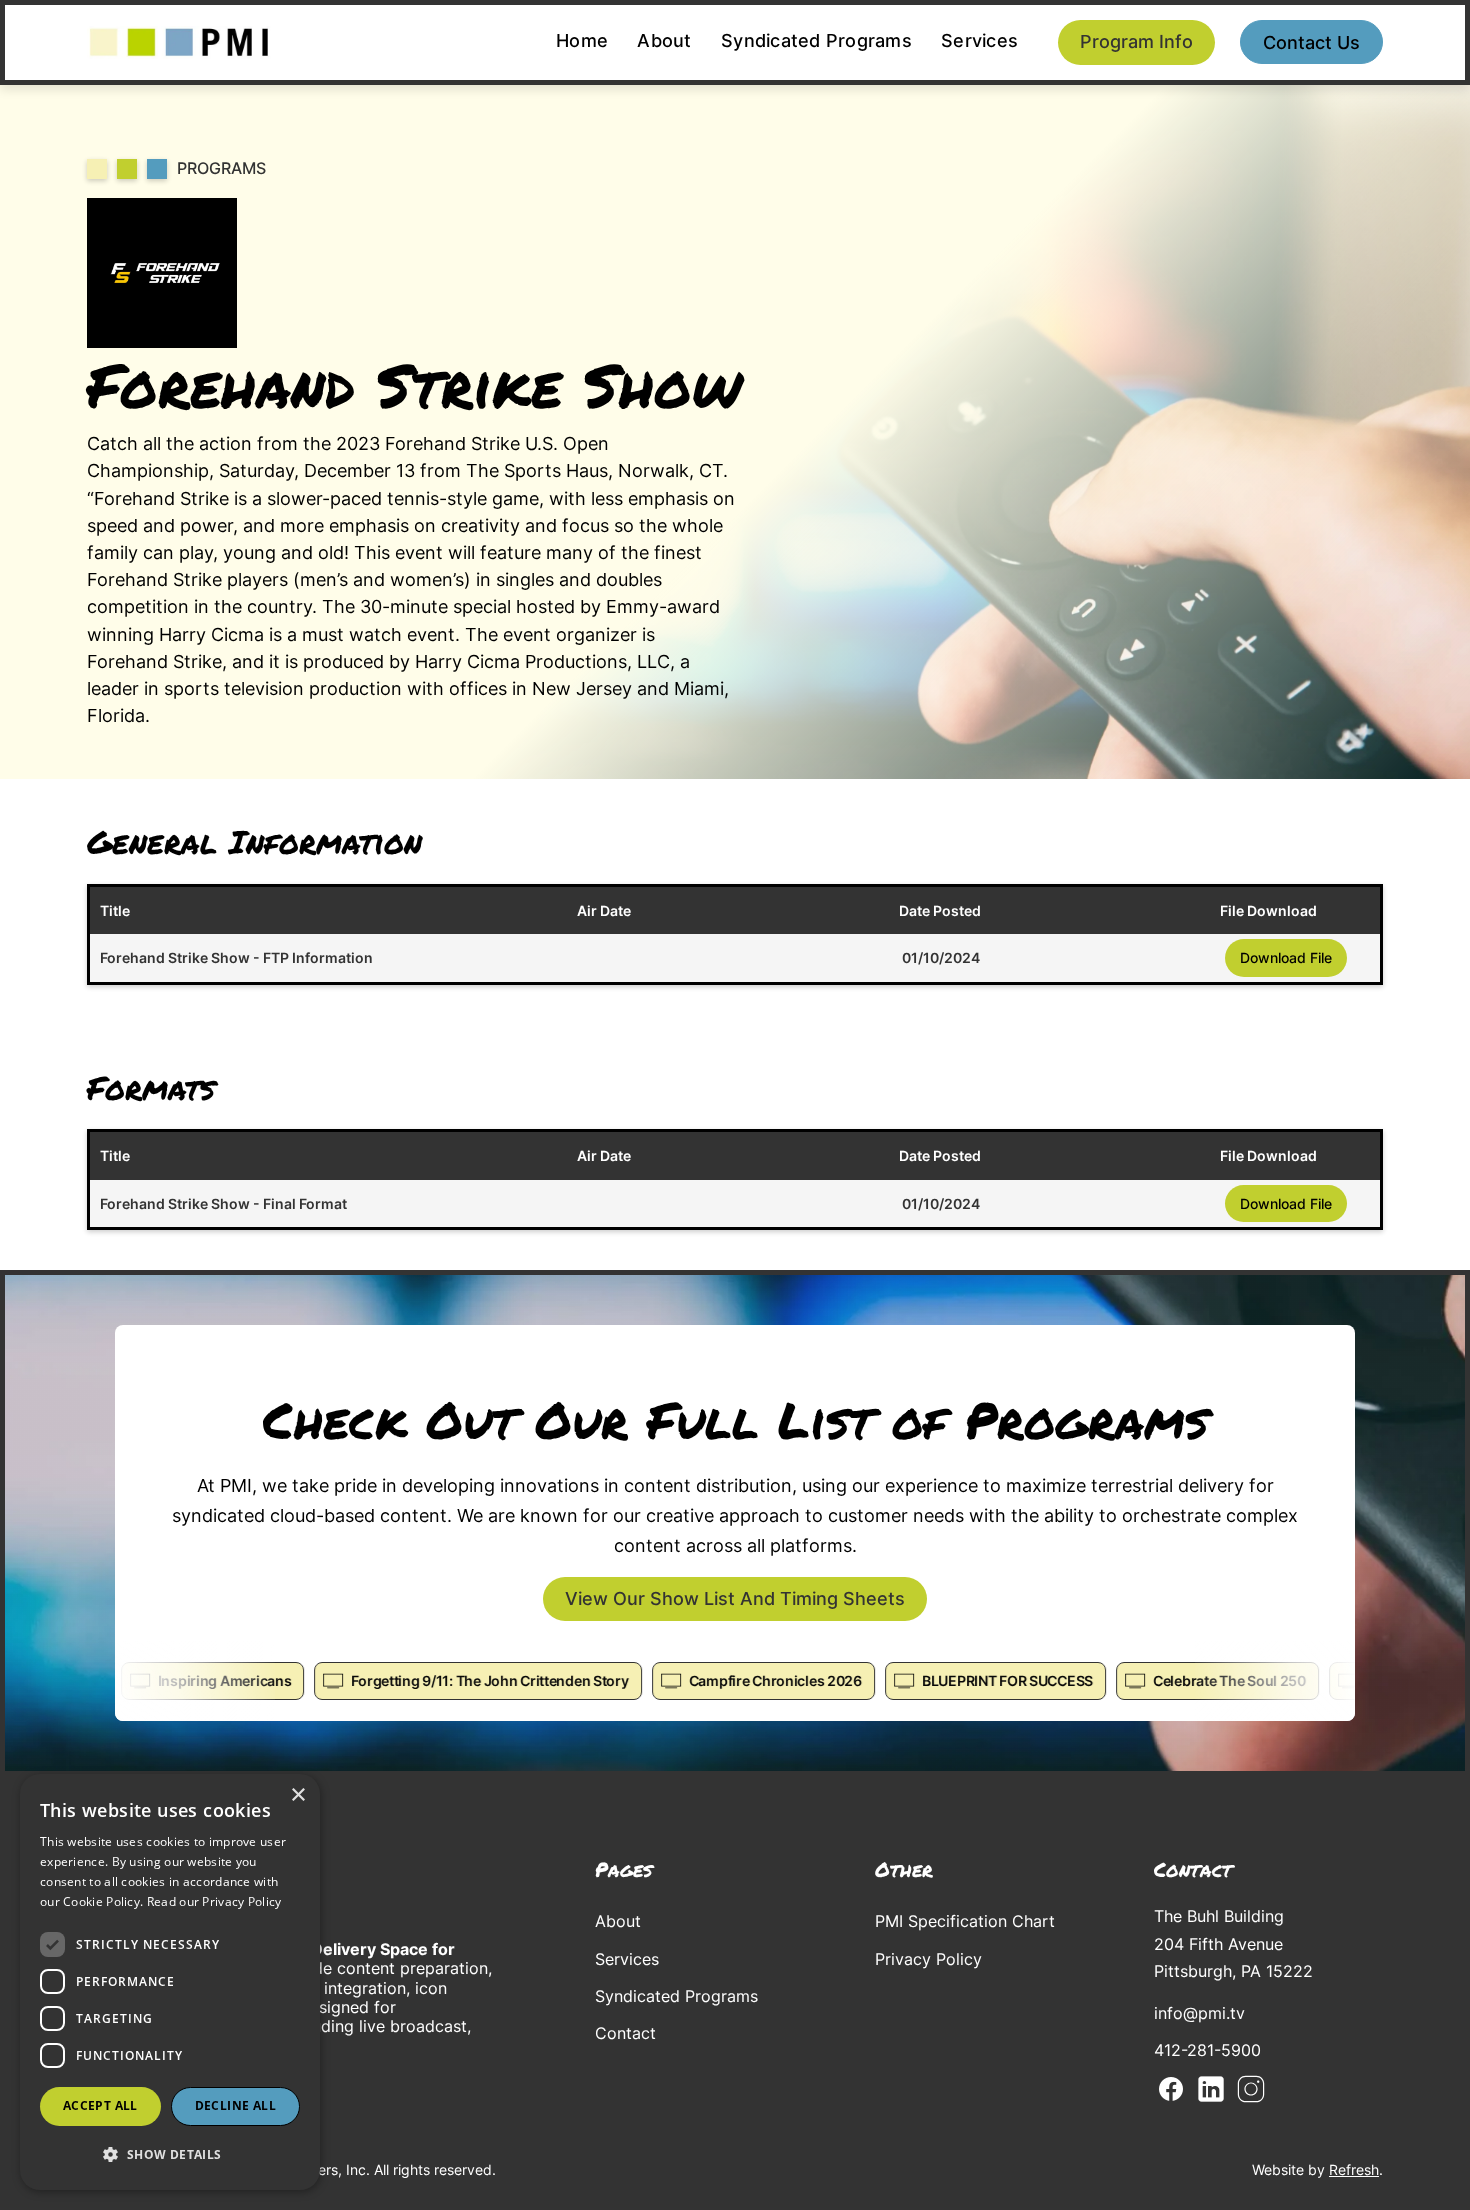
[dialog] (170, 1982)
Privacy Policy (928, 1959)
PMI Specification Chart (965, 1921)
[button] (170, 2154)
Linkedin (1211, 2089)
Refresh (1354, 2169)
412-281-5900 (1207, 2050)
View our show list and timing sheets (735, 1598)
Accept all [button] (100, 2105)
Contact (625, 2033)
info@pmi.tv (1199, 2013)
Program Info (1136, 41)
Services (979, 40)
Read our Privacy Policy (214, 1901)
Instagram (1251, 2089)
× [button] (297, 1795)
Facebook (1171, 2089)
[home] (179, 42)
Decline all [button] (235, 2105)
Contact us (1311, 42)
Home (582, 40)
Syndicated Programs (816, 40)
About (664, 40)
